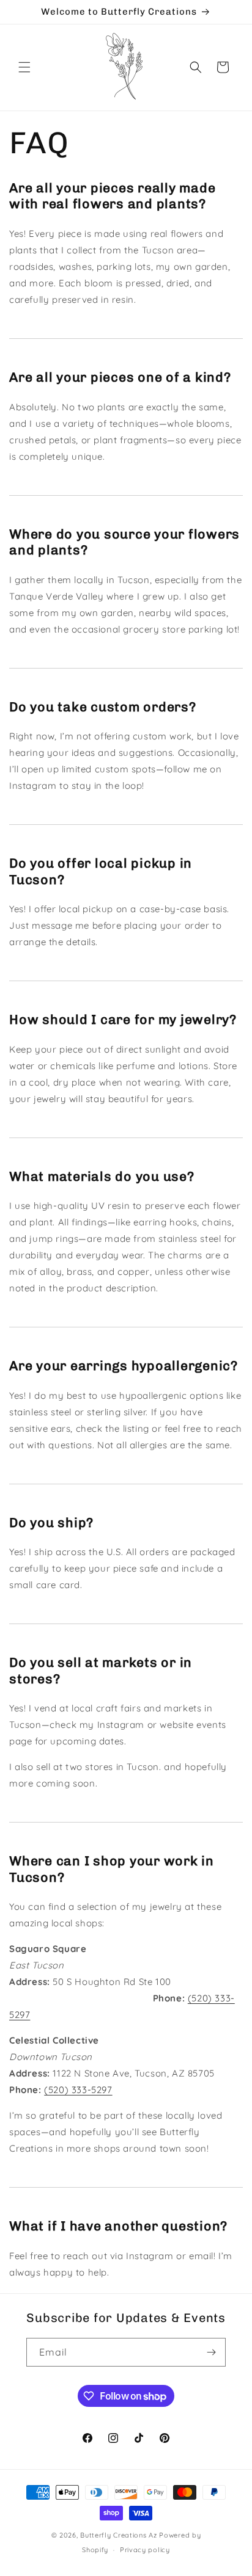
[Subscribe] (212, 2352)
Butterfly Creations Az (120, 2535)
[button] (24, 67)
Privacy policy (145, 2550)
